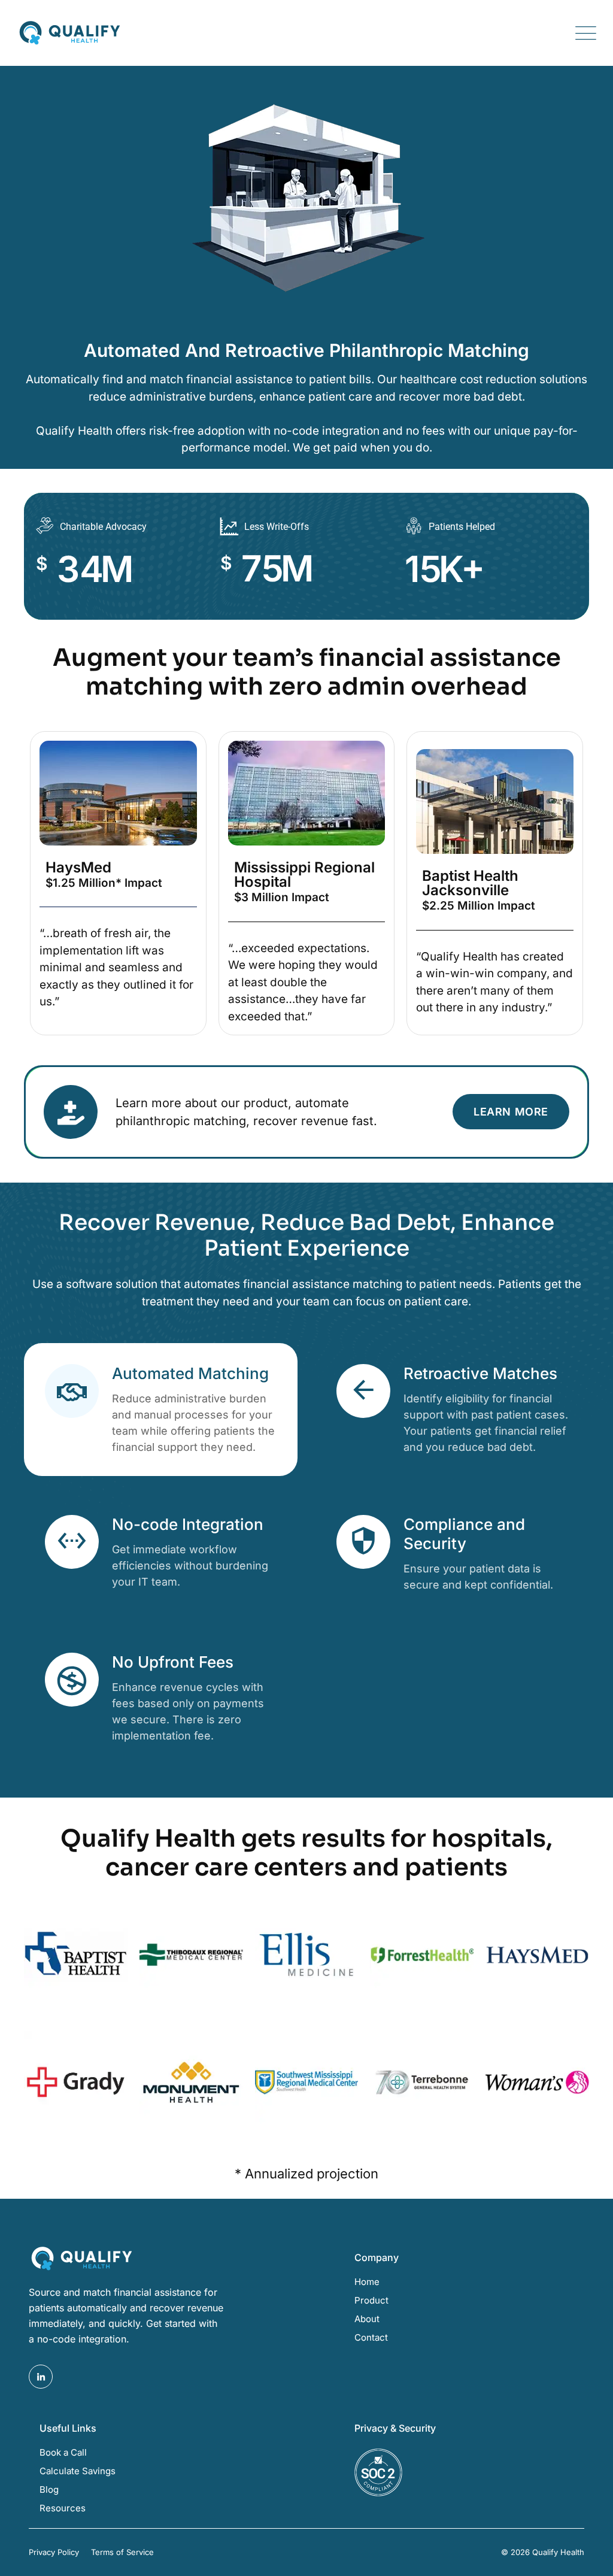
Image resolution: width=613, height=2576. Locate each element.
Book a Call (63, 2452)
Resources (63, 2508)
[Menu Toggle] (583, 33)
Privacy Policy (54, 2552)
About (367, 2319)
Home (367, 2282)
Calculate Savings (78, 2471)
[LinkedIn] (41, 2377)
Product (371, 2300)
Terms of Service (122, 2552)
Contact (371, 2337)
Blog (49, 2489)
